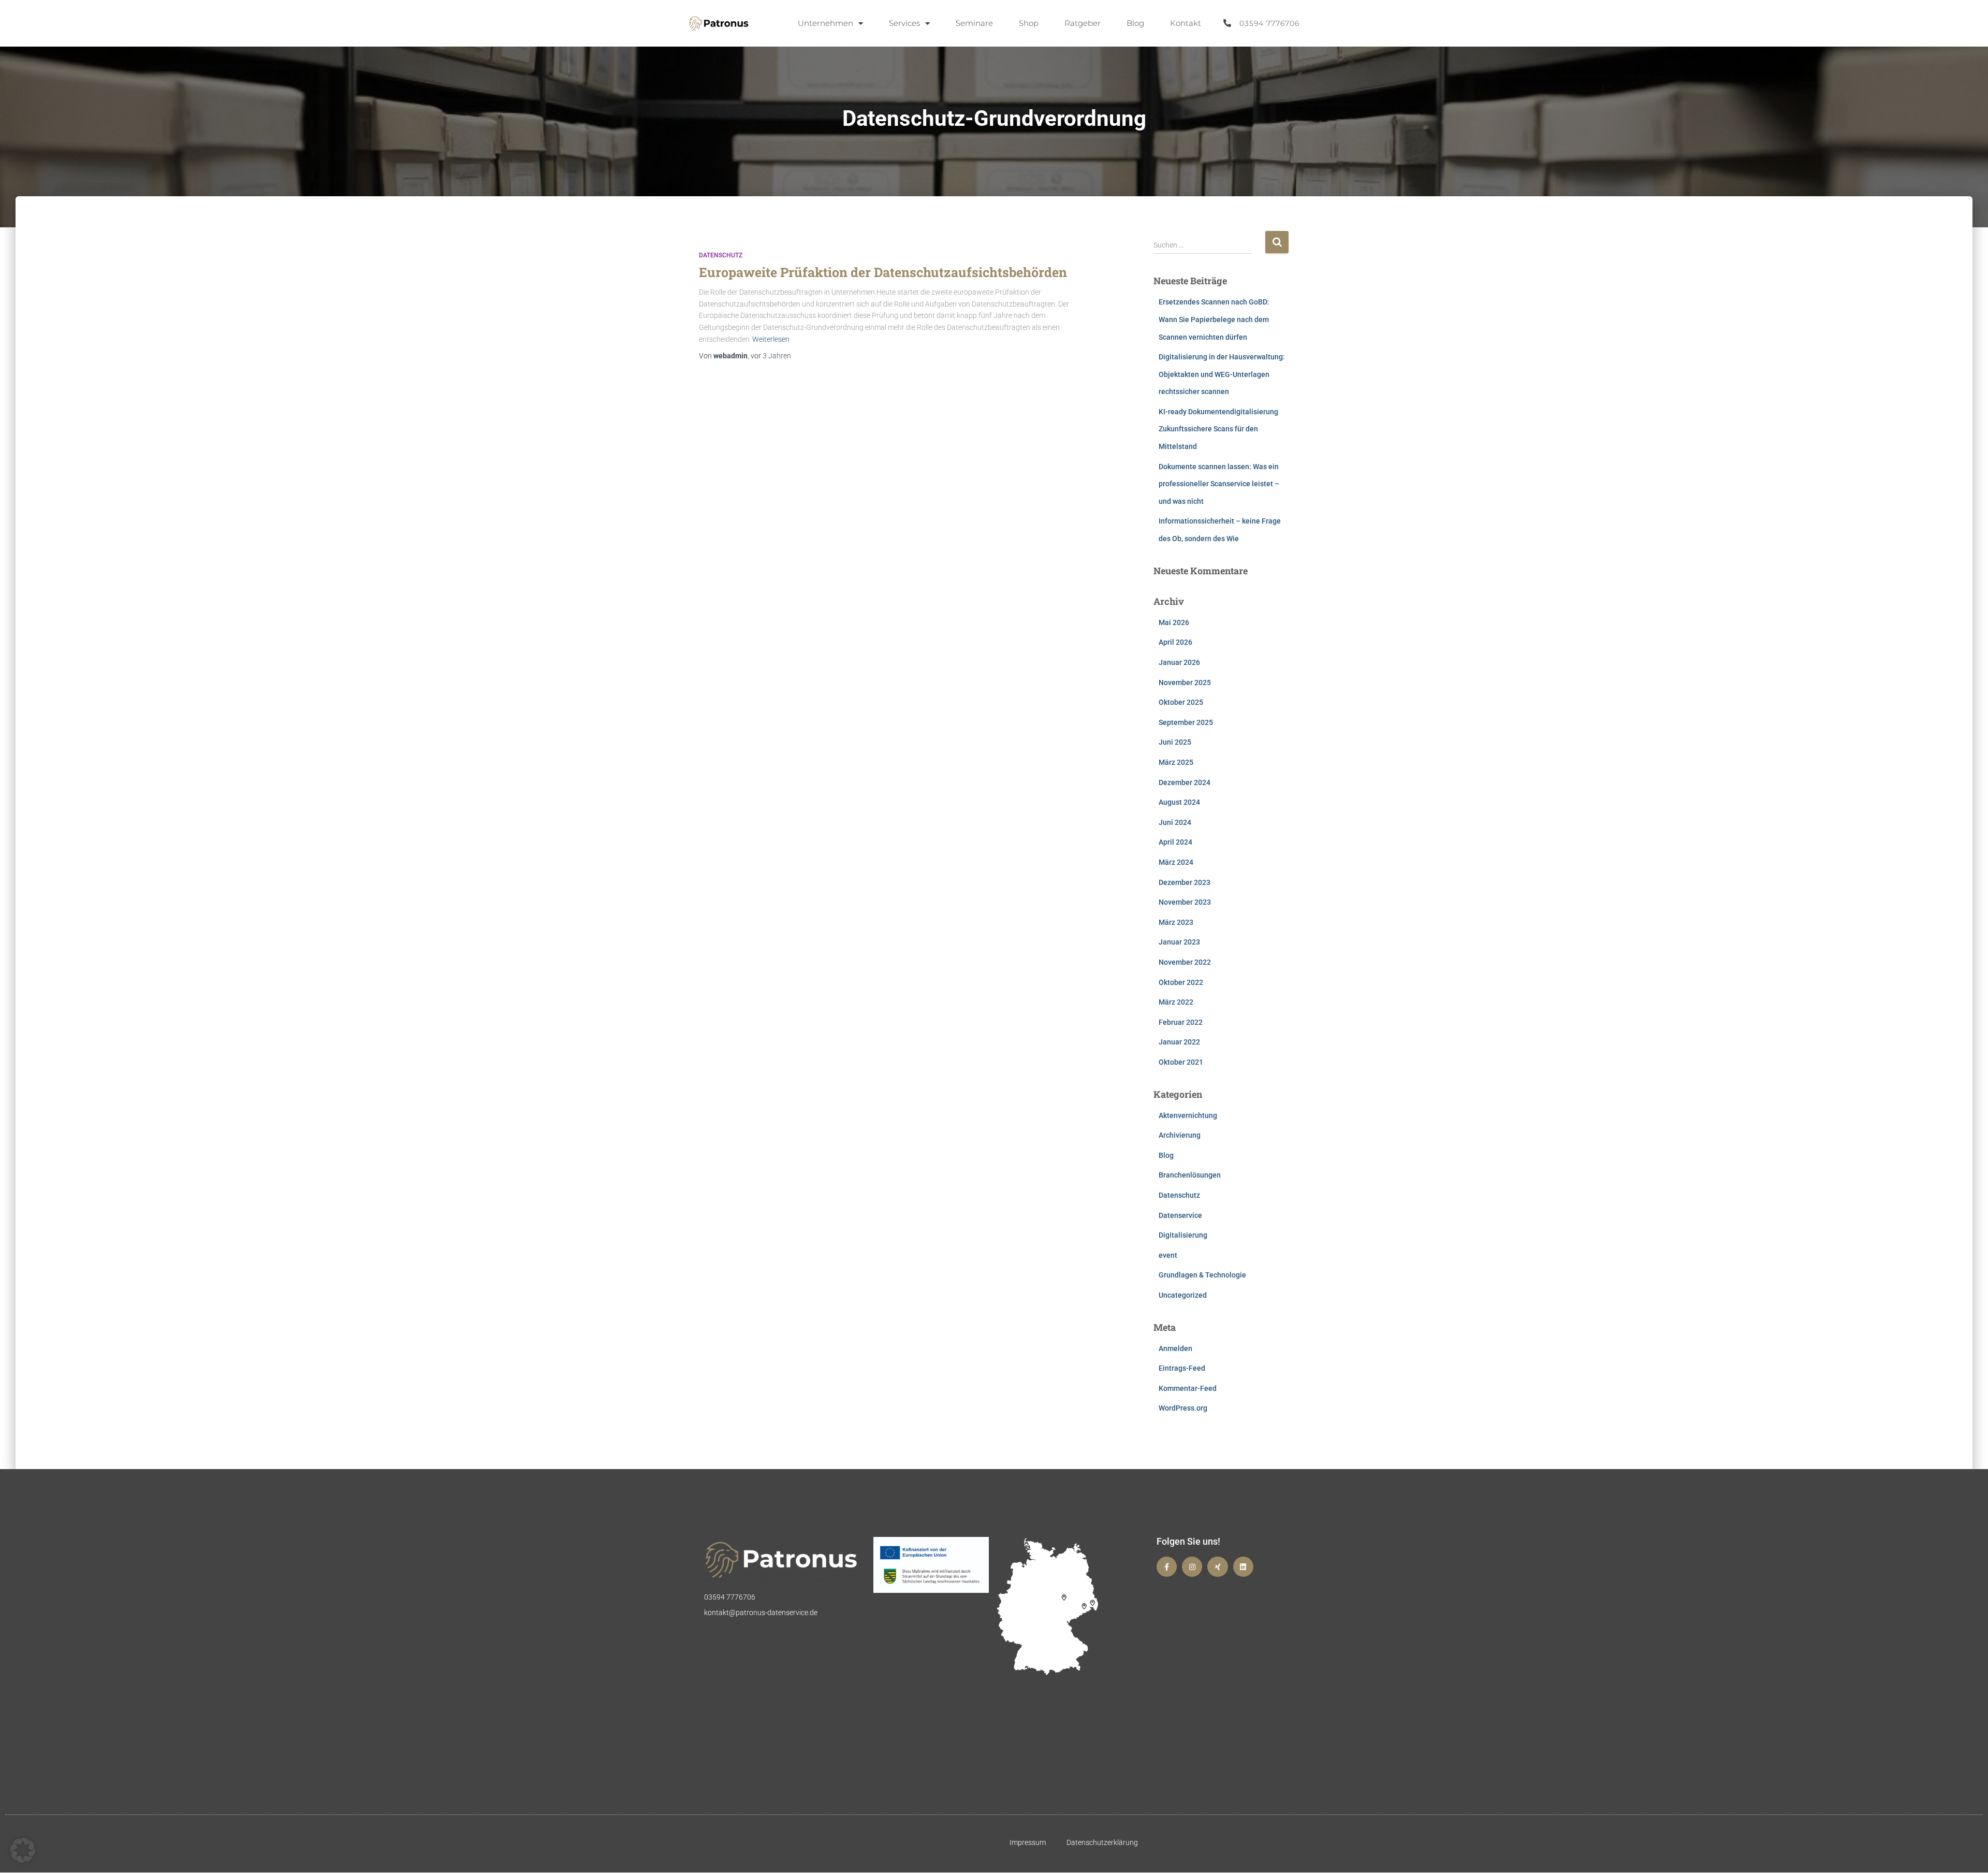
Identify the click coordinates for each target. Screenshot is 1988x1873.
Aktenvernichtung (1188, 1115)
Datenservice (1180, 1215)
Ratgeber (1083, 23)
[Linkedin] (1243, 1567)
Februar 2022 (1181, 1022)
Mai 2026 (1174, 622)
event (1168, 1255)
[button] (23, 1850)
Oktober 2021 (1181, 1062)
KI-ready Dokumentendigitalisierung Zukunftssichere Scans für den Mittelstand (1218, 429)
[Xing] (1217, 1567)
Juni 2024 (1175, 822)
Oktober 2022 (1181, 982)
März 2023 (1176, 922)
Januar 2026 (1179, 662)
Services (904, 23)
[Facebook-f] (1167, 1567)
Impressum (1028, 1842)
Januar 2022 (1179, 1042)
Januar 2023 (1179, 942)
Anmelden (1175, 1348)
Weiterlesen (771, 339)
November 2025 (1185, 683)
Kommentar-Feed (1188, 1388)
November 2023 (1185, 902)
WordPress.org (1183, 1408)
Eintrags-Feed (1182, 1368)
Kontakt (1186, 23)
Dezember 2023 (1185, 882)
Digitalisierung (1183, 1235)
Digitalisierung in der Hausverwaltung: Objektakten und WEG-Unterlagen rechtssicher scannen (1222, 374)
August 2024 (1179, 802)
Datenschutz (721, 255)
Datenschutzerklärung (1102, 1842)
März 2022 (1176, 1002)
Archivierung (1180, 1135)
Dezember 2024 (1185, 782)
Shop (1029, 23)
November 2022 (1185, 962)
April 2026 (1175, 642)
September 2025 (1186, 722)
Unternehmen (825, 23)
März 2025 (1176, 762)
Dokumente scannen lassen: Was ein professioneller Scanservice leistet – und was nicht (1219, 484)
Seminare (974, 23)
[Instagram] (1192, 1567)
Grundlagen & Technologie (1202, 1275)
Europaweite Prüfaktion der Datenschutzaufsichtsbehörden (883, 272)
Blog (1135, 23)
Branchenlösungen (1190, 1175)
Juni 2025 (1175, 742)
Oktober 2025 (1181, 702)
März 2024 (1176, 862)
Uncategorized (1183, 1295)
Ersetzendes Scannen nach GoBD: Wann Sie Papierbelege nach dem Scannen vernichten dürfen (1214, 319)
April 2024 (1175, 842)
